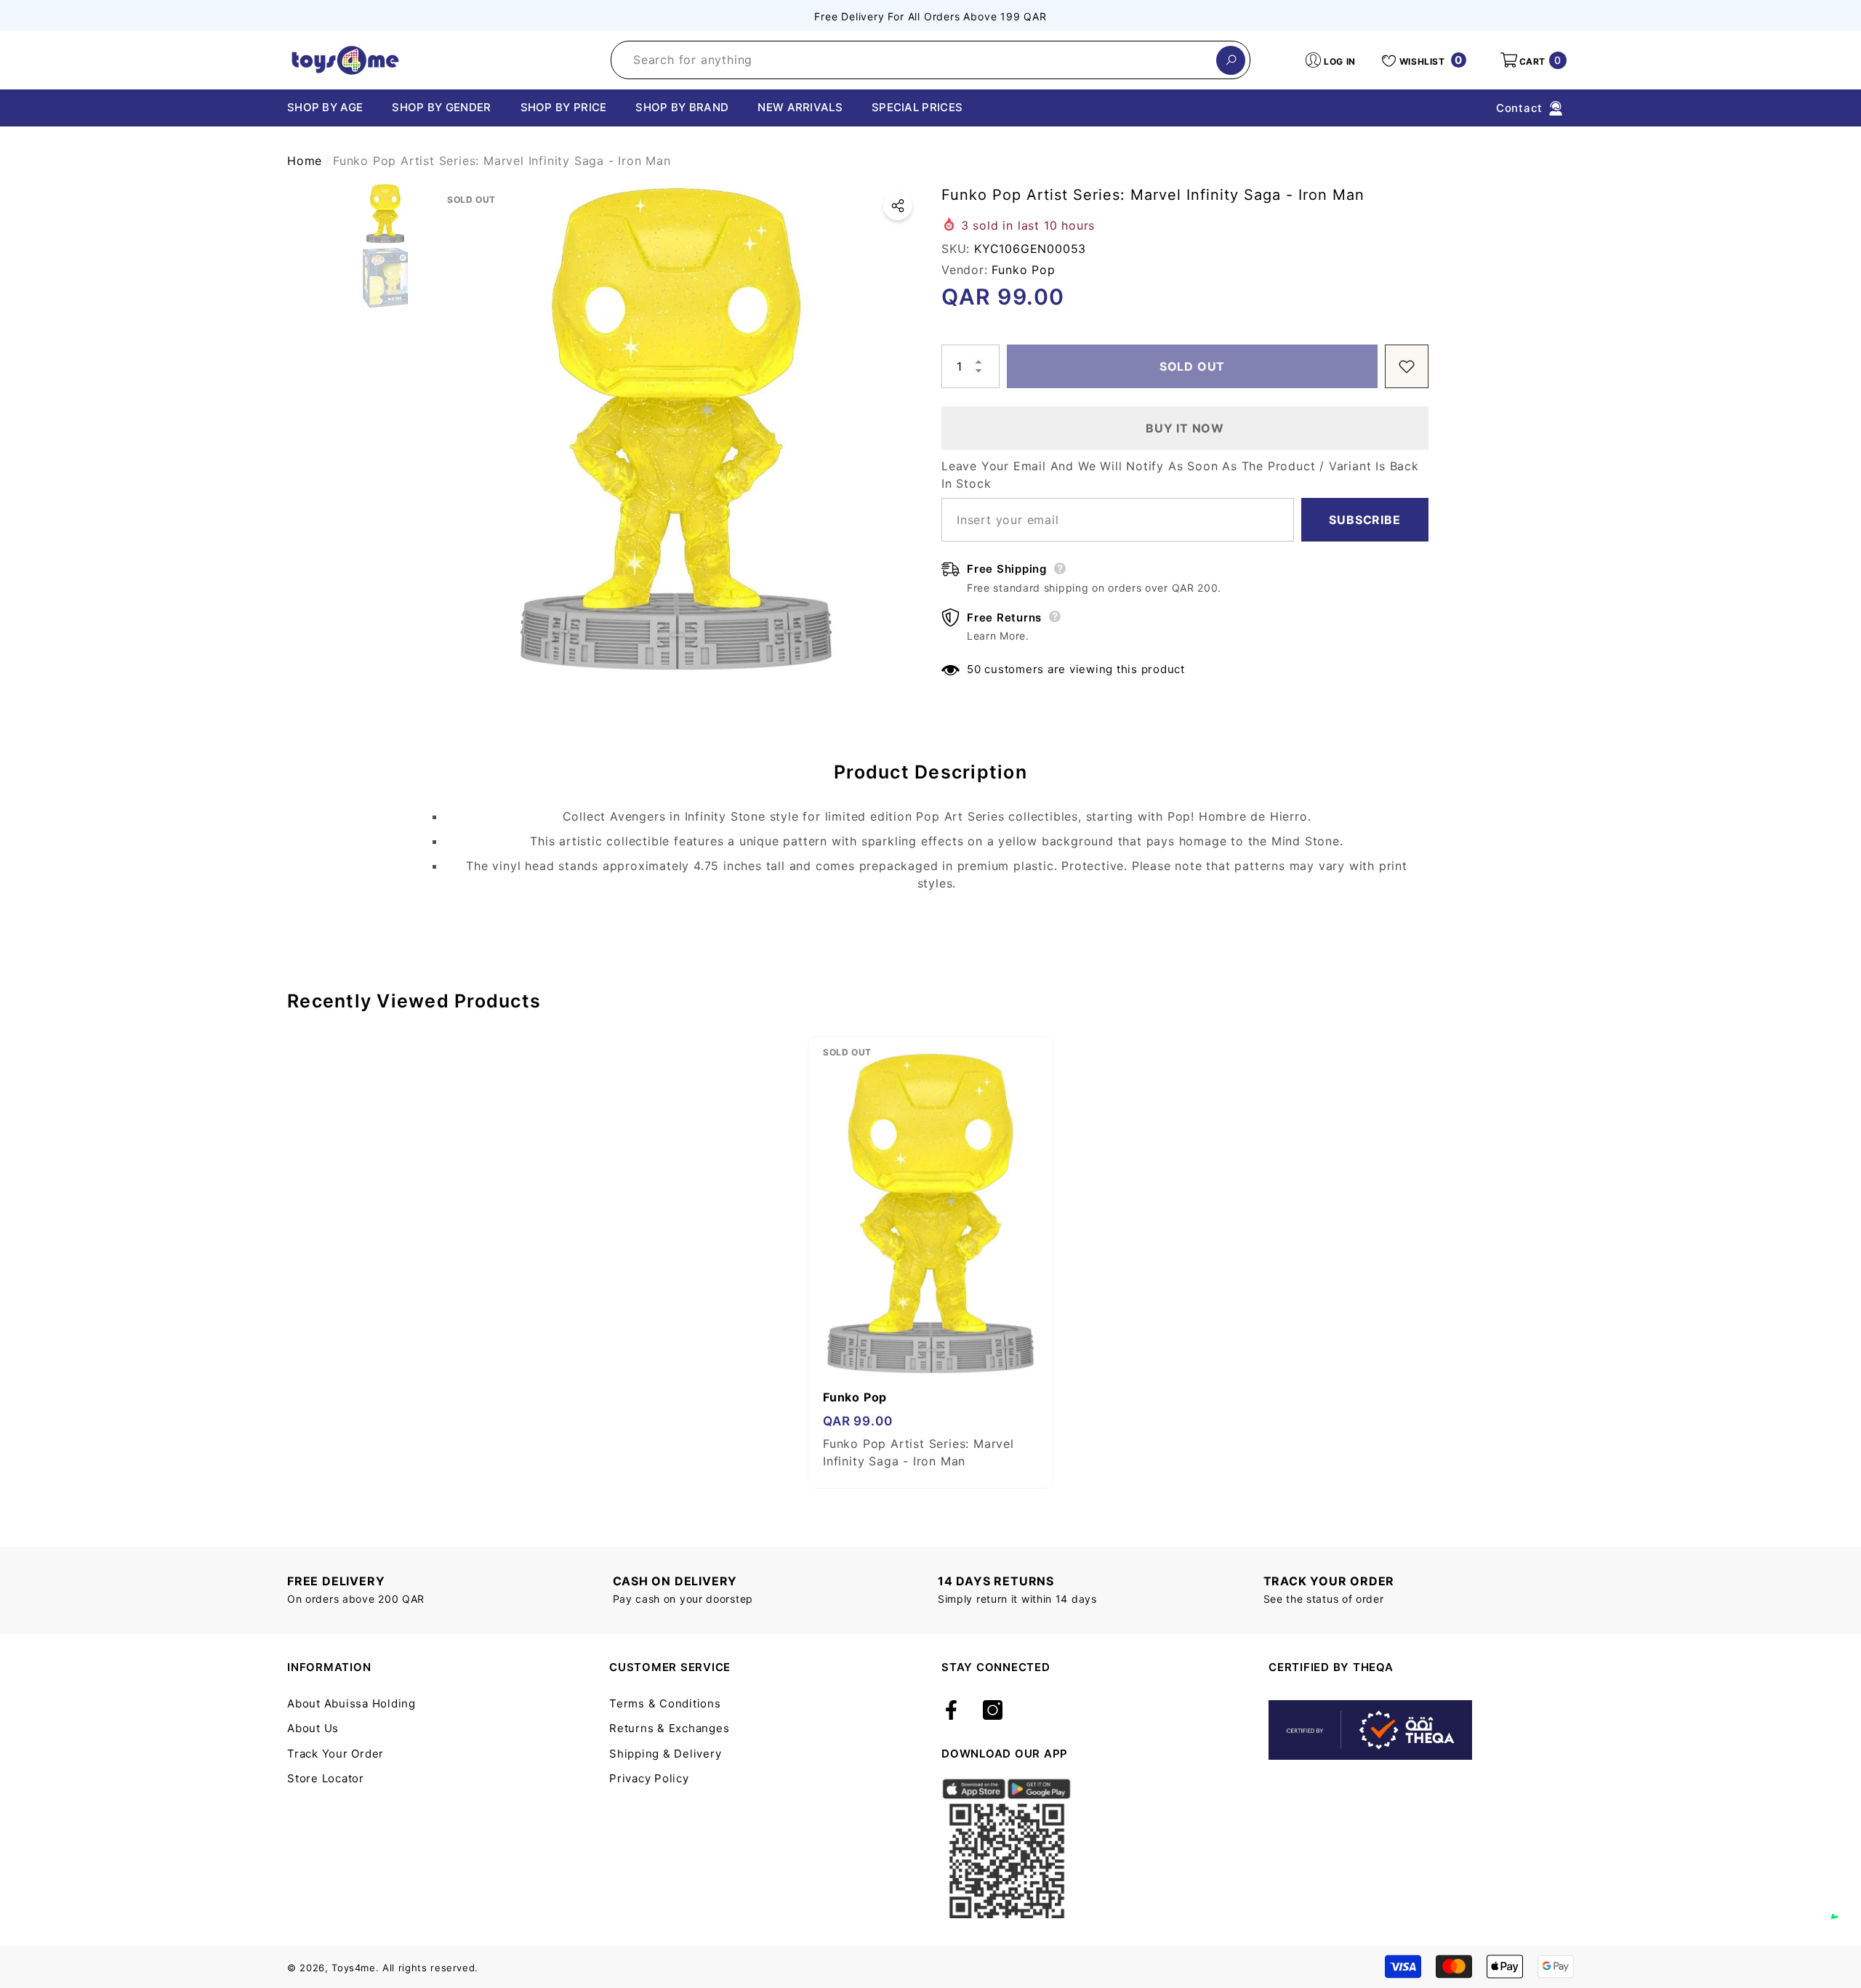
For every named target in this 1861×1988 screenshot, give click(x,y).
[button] (1532, 60)
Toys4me (354, 1968)
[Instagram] (993, 1711)
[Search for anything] (930, 60)
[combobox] (914, 60)
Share (898, 206)
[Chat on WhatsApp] (1843, 1902)
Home (305, 161)
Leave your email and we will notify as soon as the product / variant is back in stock (1180, 475)
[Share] (898, 206)
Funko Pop (1023, 270)
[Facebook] (951, 1711)
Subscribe (1364, 520)
